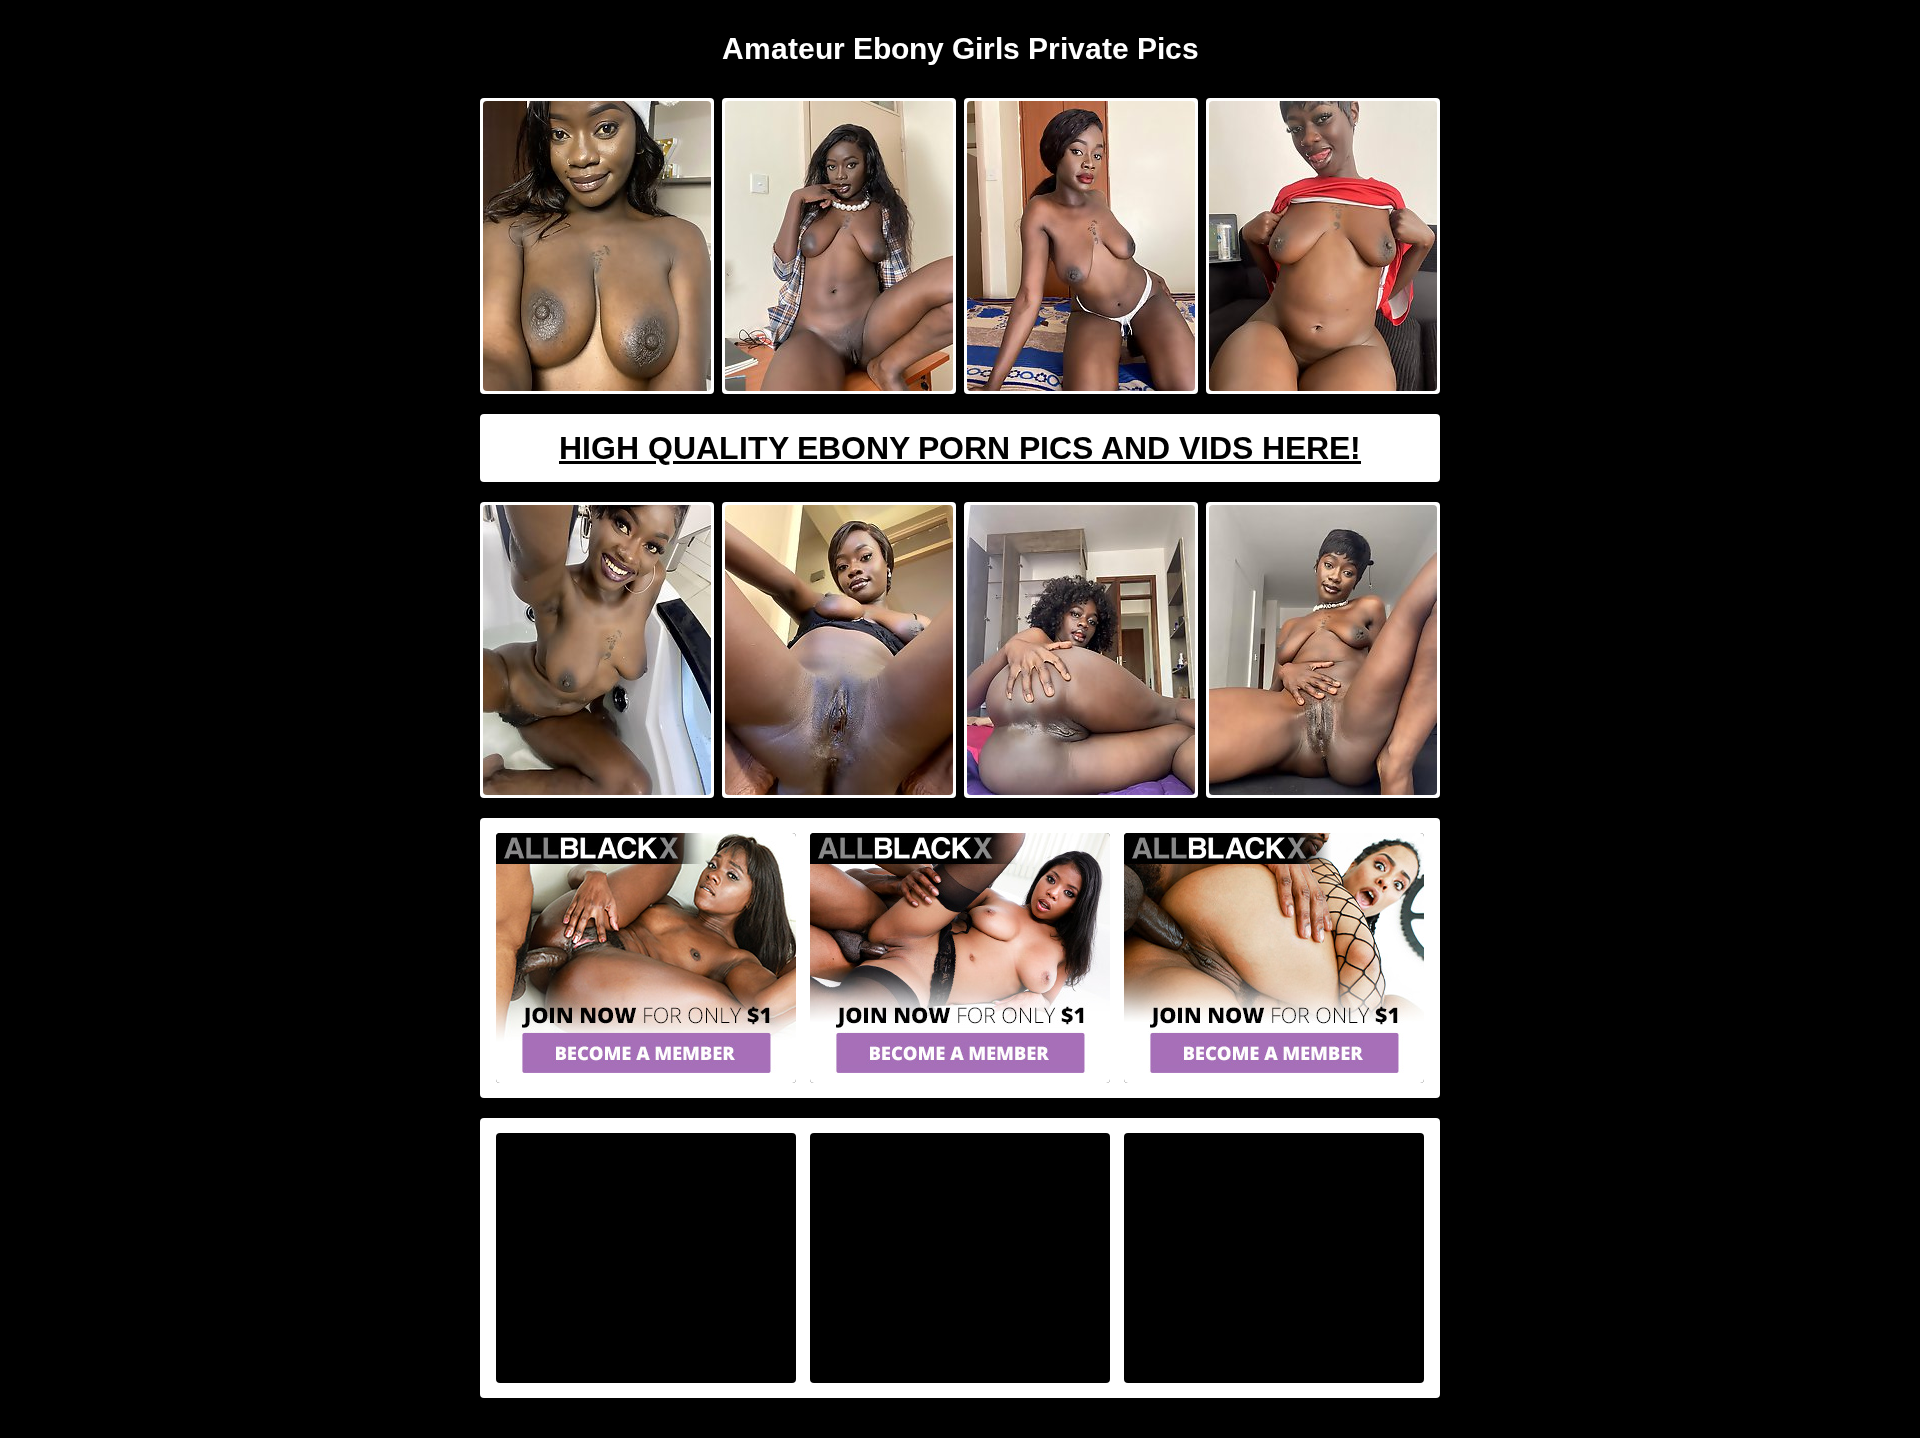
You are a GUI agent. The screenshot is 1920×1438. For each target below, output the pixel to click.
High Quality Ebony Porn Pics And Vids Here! (960, 448)
